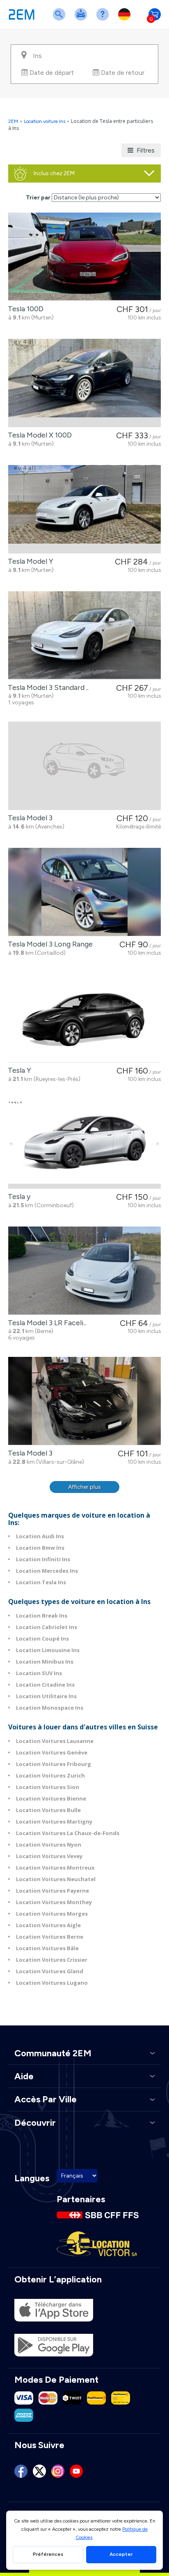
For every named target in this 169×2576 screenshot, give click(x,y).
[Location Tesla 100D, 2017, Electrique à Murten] (84, 257)
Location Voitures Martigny (54, 1821)
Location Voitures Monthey (54, 1902)
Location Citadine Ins (45, 1685)
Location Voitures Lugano (52, 1983)
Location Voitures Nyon (49, 1845)
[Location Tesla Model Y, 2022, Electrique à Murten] (84, 509)
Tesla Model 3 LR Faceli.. (45, 1323)
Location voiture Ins (45, 121)
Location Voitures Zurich (50, 1775)
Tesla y (17, 1197)
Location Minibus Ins (45, 1662)
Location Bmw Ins (40, 1548)
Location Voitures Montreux (55, 1868)
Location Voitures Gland (50, 1971)
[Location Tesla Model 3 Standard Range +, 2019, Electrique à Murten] (84, 635)
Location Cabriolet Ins (47, 1627)
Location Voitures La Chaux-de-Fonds (68, 1833)
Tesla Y (18, 1070)
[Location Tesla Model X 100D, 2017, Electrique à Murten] (84, 383)
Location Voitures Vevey (49, 1856)
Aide (104, 20)
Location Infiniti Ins (43, 1559)
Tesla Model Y (29, 561)
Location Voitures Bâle (47, 1948)
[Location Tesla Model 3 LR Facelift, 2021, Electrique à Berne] (84, 1271)
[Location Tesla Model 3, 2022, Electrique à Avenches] (84, 766)
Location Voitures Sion (48, 1787)
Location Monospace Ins (50, 1708)
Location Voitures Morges (52, 1914)
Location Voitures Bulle (48, 1810)
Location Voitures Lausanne (55, 1741)
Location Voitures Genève (52, 1752)
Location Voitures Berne (50, 1937)
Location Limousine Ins (48, 1650)
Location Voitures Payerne (53, 1891)
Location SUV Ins (39, 1673)
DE (126, 20)
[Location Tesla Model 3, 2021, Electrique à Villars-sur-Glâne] (84, 1401)
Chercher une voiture (61, 20)
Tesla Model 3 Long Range (49, 944)
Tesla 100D (24, 309)
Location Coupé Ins (42, 1639)
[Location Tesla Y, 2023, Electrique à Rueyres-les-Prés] (84, 1018)
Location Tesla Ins (41, 1582)
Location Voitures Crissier (52, 1960)
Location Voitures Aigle (48, 1925)
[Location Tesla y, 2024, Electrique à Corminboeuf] (84, 1145)
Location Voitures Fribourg (54, 1764)
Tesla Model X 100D (38, 435)
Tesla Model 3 (29, 818)
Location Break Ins (42, 1615)
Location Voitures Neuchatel (56, 1879)
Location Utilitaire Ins (46, 1696)
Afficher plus (84, 1487)
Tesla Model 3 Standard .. (47, 687)
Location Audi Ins (40, 1536)
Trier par (38, 198)
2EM (13, 121)
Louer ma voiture (82, 20)
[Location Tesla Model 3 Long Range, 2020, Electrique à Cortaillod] (84, 892)
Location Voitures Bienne (51, 1798)
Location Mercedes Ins (47, 1571)
